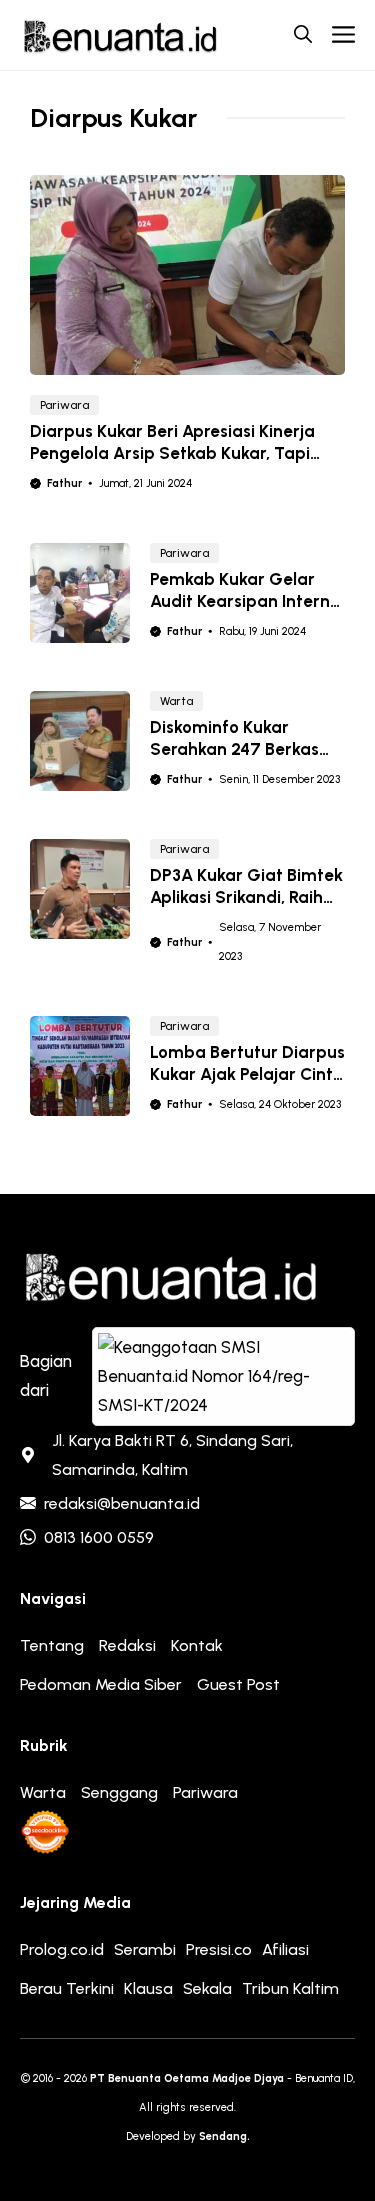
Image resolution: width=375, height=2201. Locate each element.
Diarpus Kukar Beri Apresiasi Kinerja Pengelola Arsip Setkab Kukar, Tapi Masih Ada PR (172, 453)
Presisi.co (219, 1949)
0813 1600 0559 (99, 1537)
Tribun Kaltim (290, 1988)
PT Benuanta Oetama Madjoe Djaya (187, 2078)
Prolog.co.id (62, 1949)
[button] (303, 35)
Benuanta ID (324, 2078)
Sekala (207, 1988)
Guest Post (238, 1684)
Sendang (223, 2136)
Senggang (119, 1792)
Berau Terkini (67, 1988)
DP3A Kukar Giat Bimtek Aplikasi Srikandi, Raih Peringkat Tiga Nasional (246, 897)
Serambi (145, 1949)
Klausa (148, 1988)
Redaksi (127, 1645)
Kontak (197, 1645)
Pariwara (64, 405)
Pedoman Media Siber (101, 1684)
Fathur (64, 483)
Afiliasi (285, 1949)
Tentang (52, 1645)
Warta (176, 701)
